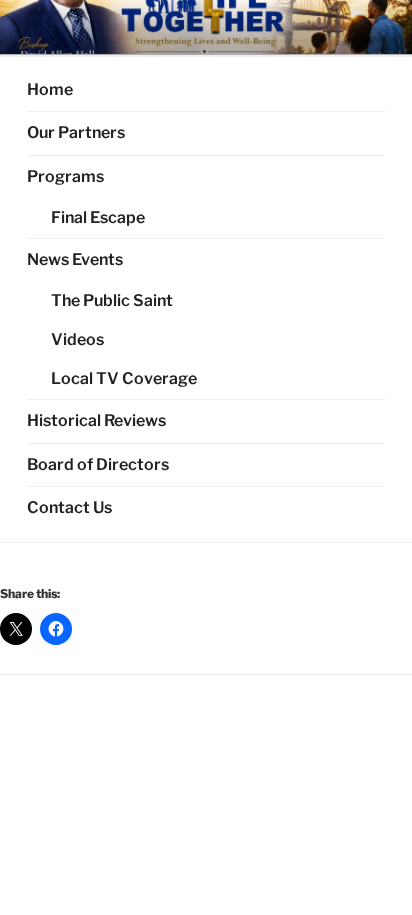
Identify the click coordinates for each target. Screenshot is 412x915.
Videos (77, 339)
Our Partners (76, 132)
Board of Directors (98, 464)
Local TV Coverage (124, 378)
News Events (75, 259)
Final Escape (98, 217)
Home (50, 89)
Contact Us (69, 507)
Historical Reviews (96, 420)
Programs (65, 176)
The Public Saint (112, 300)
